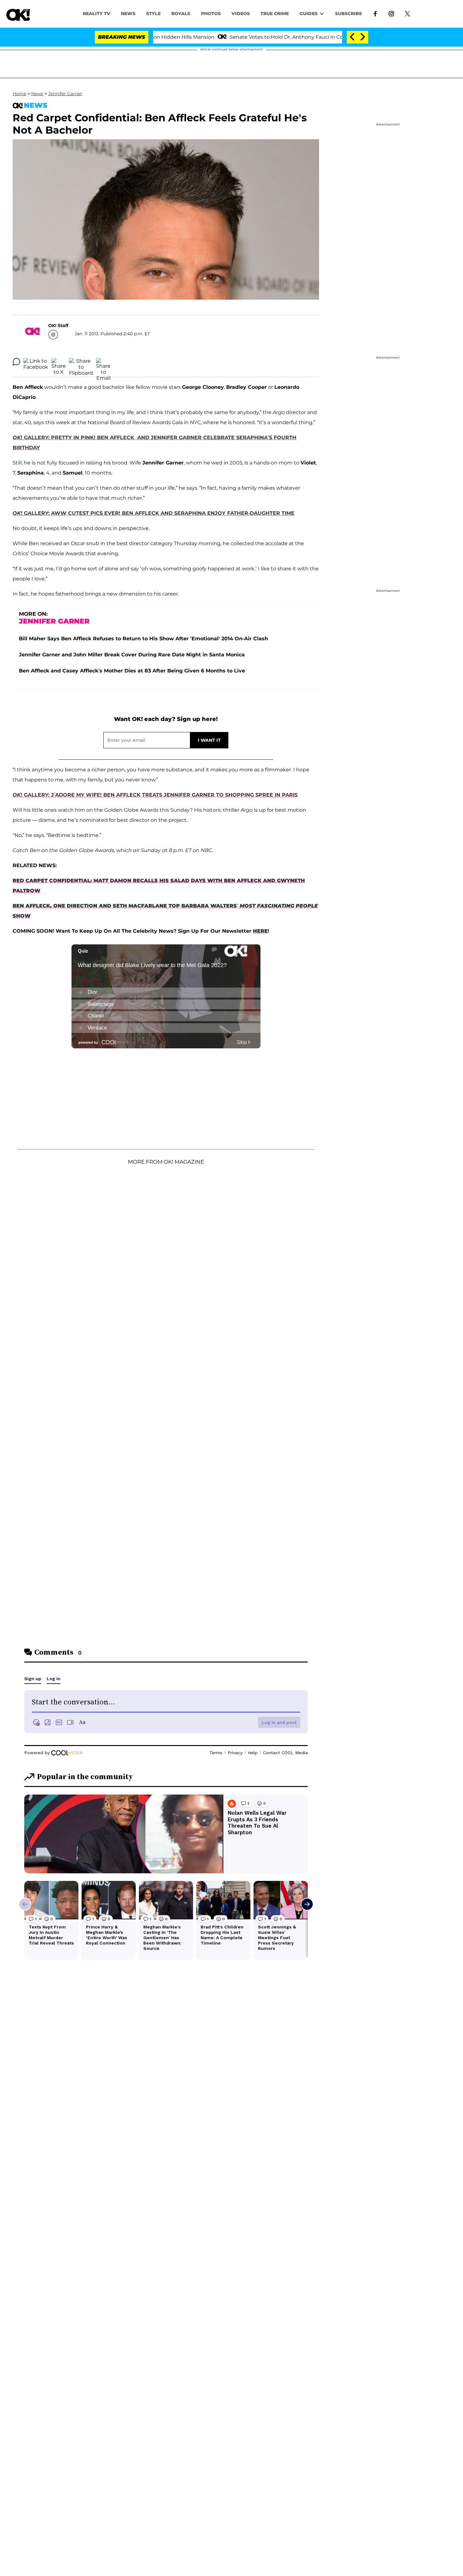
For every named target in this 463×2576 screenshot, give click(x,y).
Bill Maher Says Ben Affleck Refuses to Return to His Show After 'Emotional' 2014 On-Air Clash (143, 639)
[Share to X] (59, 362)
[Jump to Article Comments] (16, 362)
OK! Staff (58, 326)
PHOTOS (211, 14)
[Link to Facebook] (375, 13)
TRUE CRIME (275, 14)
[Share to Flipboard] (81, 362)
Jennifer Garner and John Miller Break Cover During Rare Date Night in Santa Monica (132, 655)
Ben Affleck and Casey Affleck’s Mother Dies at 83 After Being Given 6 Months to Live (132, 671)
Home (19, 94)
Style (153, 14)
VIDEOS (241, 14)
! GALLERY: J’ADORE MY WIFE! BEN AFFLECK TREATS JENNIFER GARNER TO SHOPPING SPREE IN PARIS (155, 795)
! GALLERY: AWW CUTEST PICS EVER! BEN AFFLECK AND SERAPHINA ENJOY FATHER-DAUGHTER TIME (154, 513)
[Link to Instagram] (391, 13)
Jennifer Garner (65, 94)
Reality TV (97, 14)
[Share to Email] (103, 362)
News (37, 94)
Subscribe (349, 14)
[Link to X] (407, 13)
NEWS (128, 14)
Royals (181, 14)
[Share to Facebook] (36, 362)
